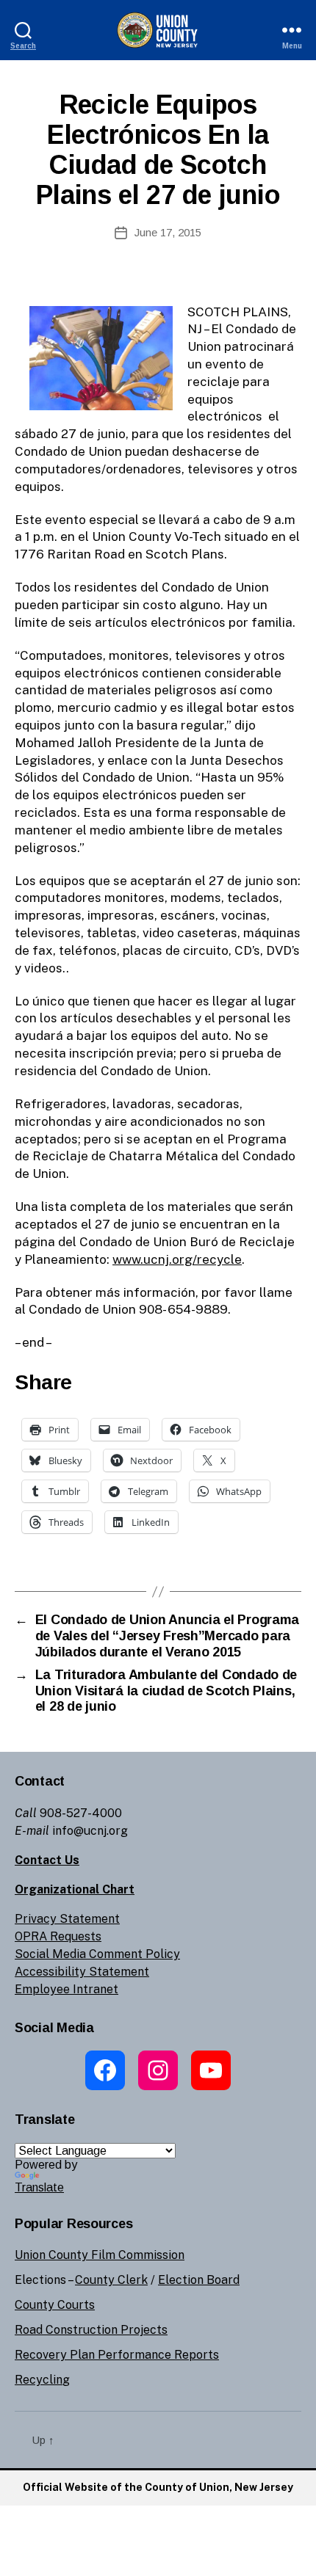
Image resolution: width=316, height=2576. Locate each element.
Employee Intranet (67, 1989)
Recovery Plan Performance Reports (117, 2355)
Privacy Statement (67, 1919)
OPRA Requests (58, 1936)
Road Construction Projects (91, 2330)
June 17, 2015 (168, 232)
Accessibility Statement (82, 1972)
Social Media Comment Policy (97, 1954)
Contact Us (47, 1860)
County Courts (55, 2305)
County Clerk (111, 2280)
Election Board (199, 2280)
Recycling (42, 2380)
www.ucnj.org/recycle (177, 1259)
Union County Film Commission (100, 2255)
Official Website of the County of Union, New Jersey (158, 2487)
